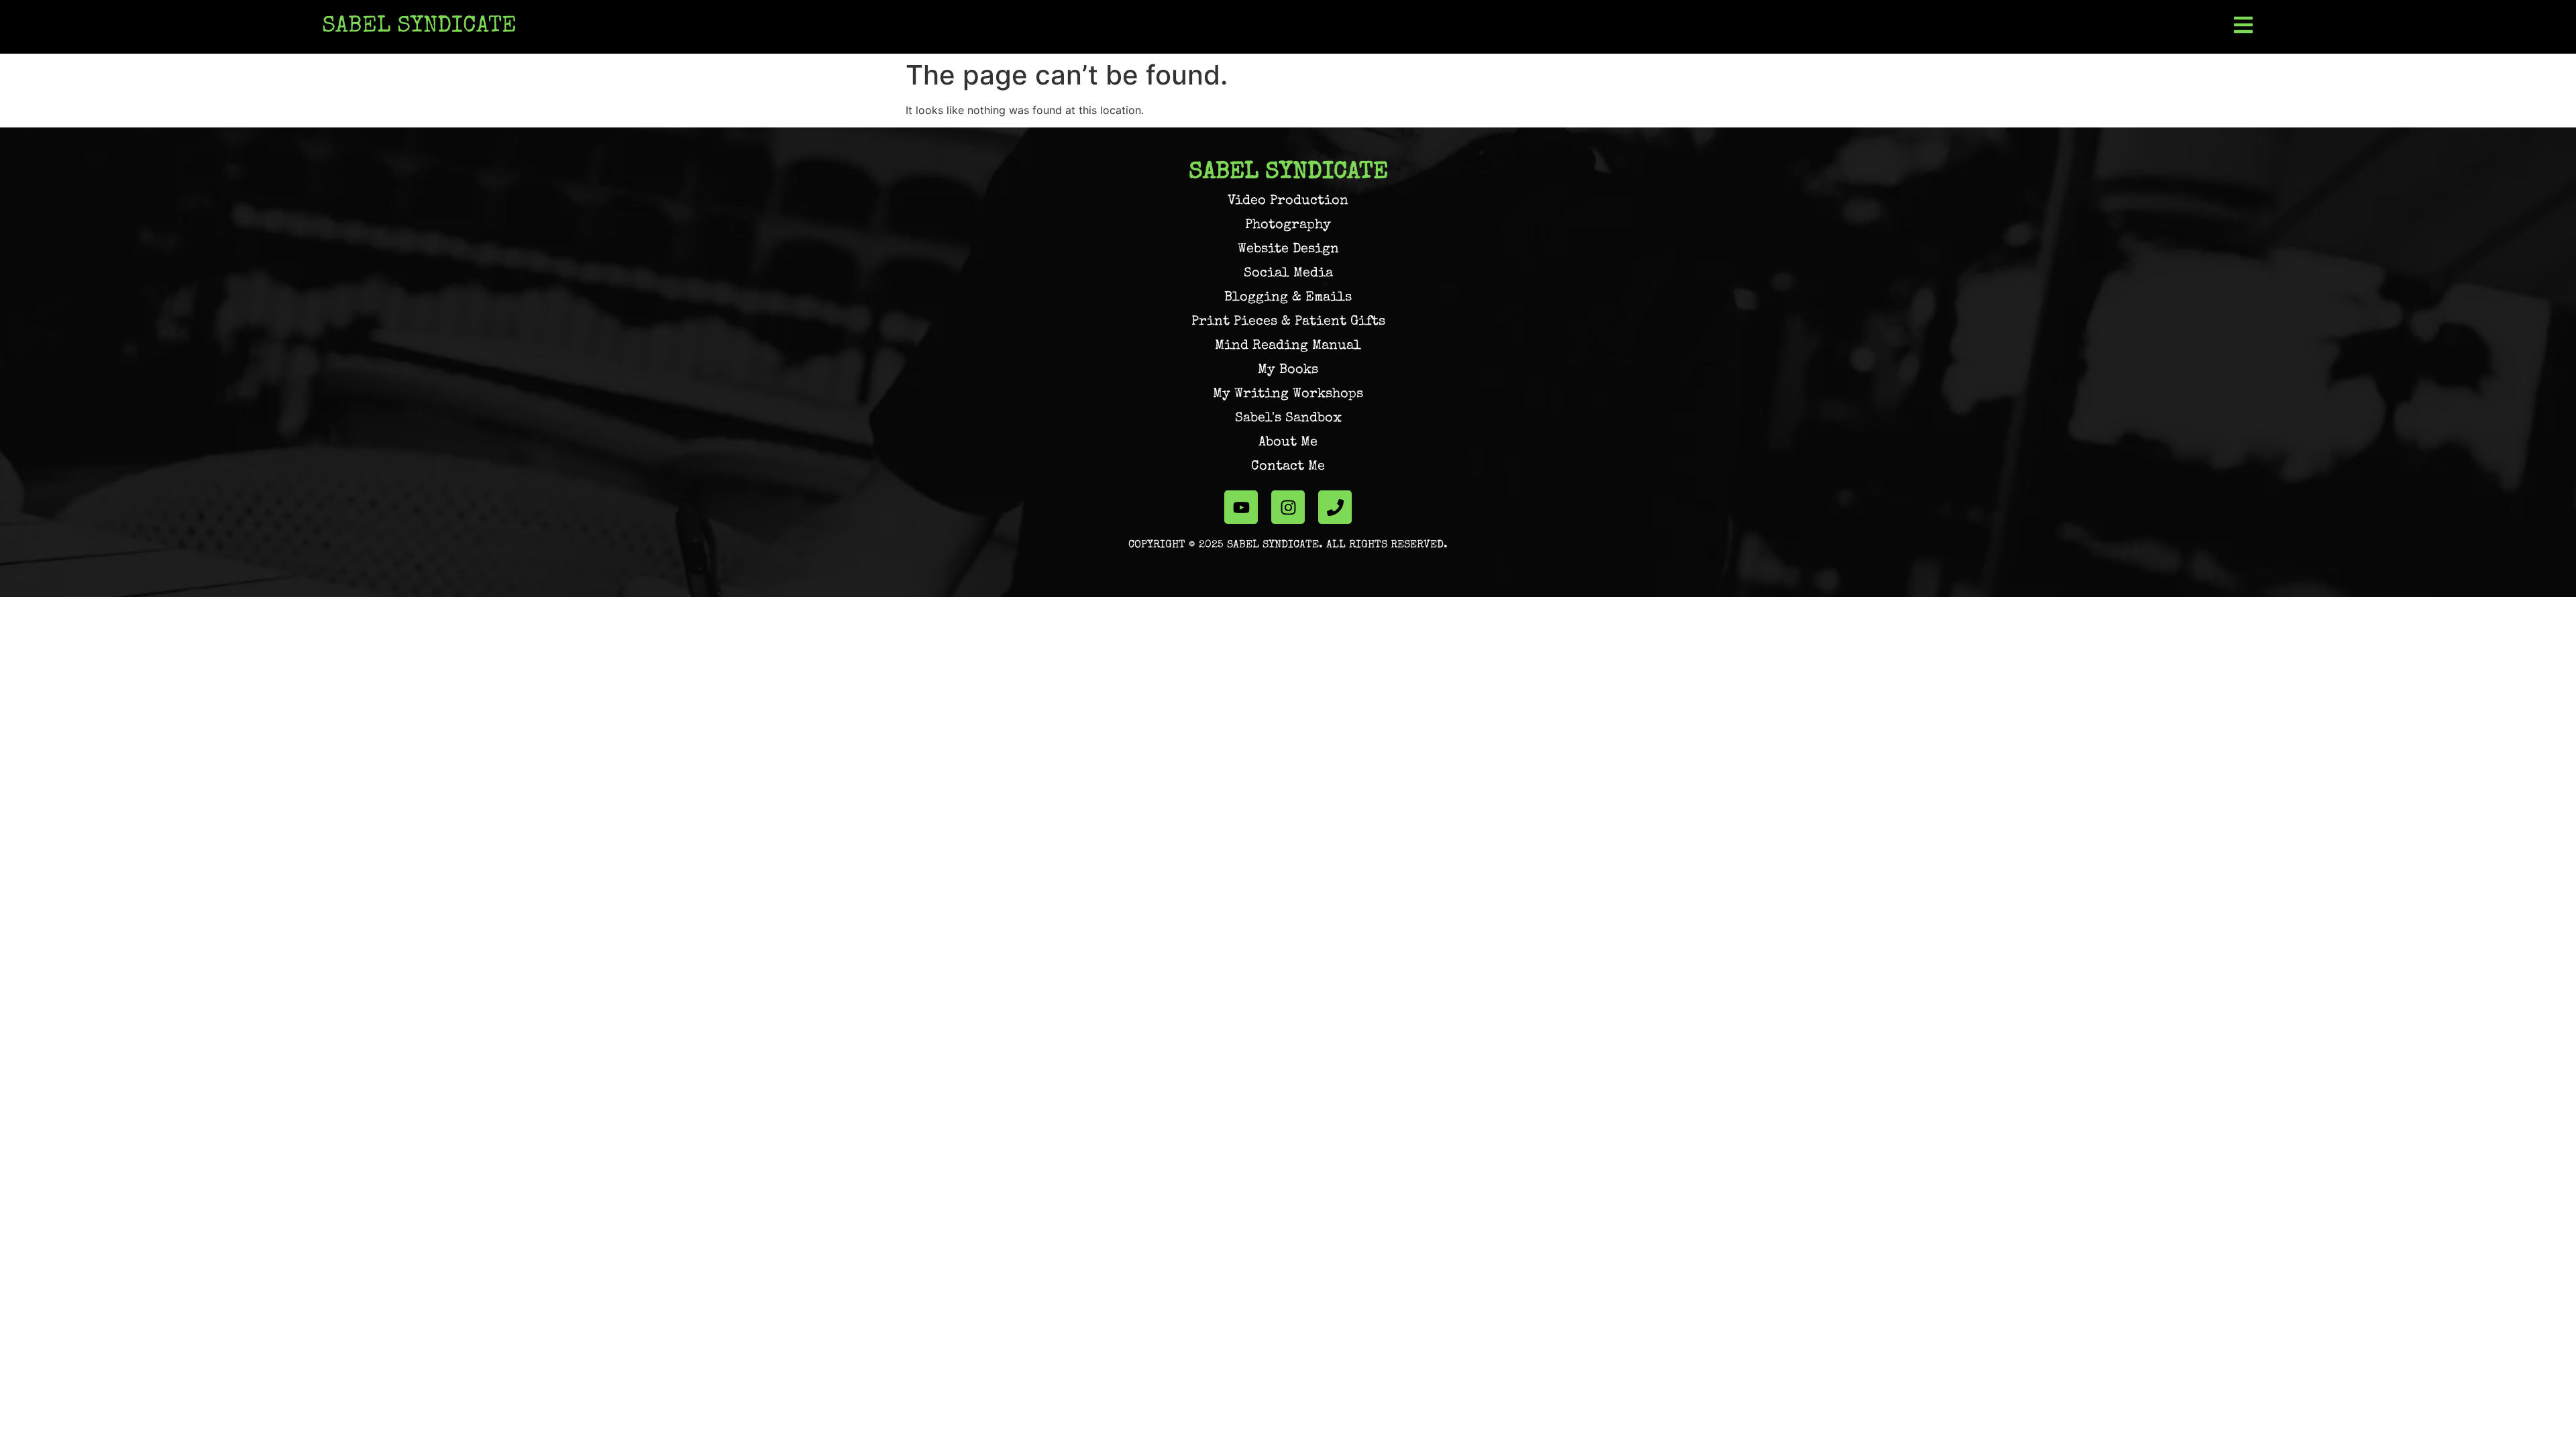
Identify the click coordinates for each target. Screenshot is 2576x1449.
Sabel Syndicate (419, 27)
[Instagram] (1288, 507)
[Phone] (1335, 507)
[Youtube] (1241, 507)
